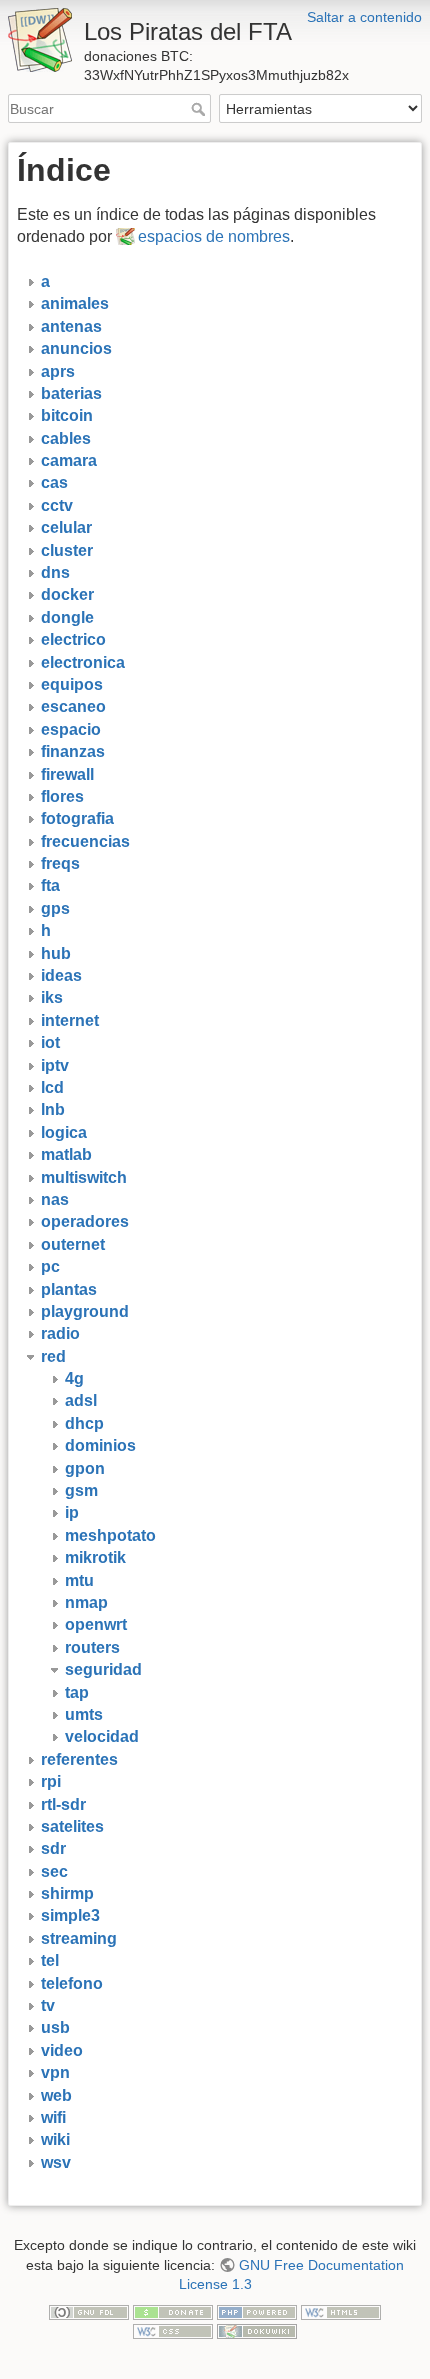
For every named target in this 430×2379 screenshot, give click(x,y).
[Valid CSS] (173, 2330)
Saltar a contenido (364, 17)
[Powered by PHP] (257, 2311)
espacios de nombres (214, 236)
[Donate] (173, 2311)
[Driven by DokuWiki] (257, 2330)
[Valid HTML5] (341, 2311)
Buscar (200, 109)
